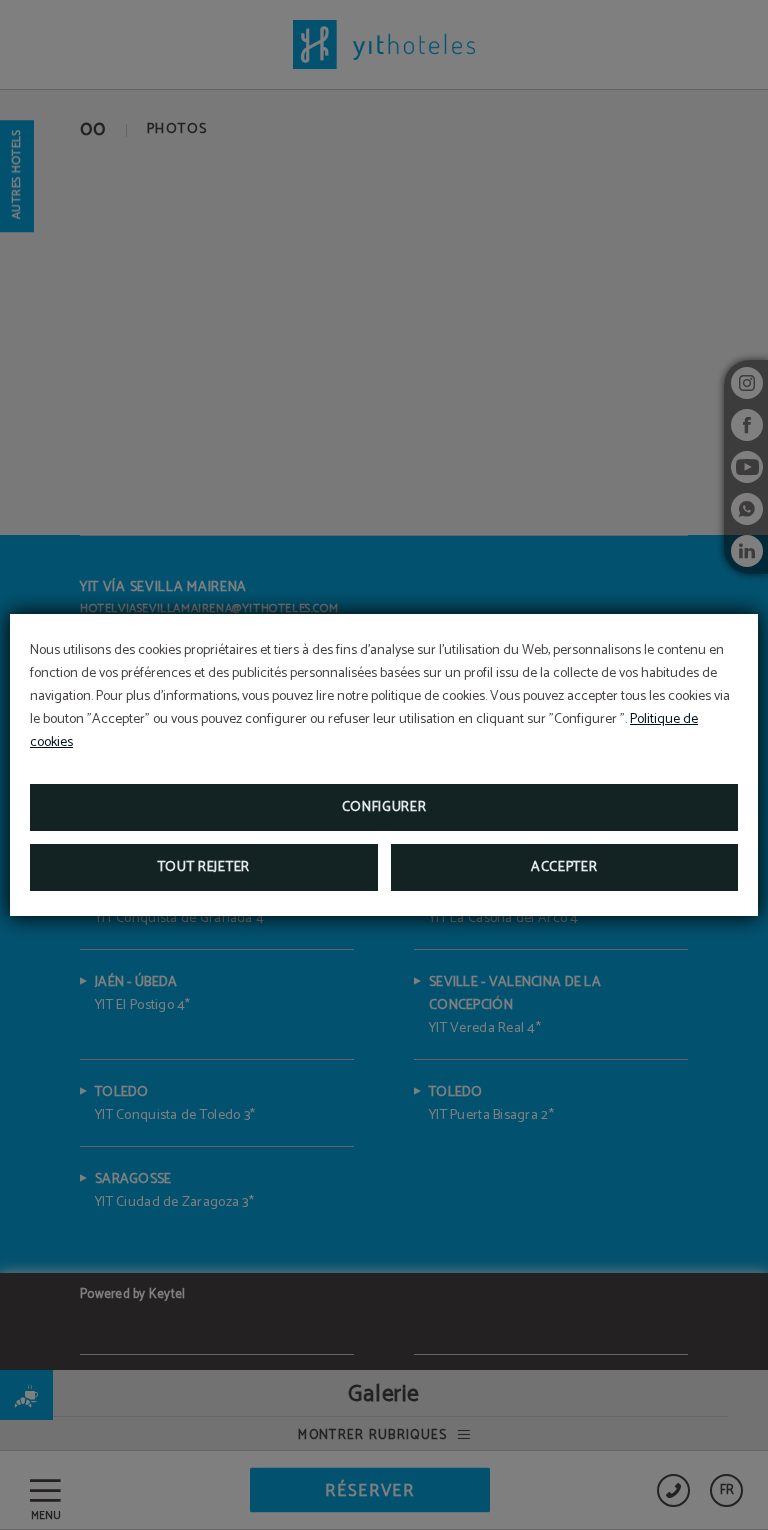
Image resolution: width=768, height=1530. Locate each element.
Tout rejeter (204, 867)
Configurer (384, 807)
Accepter (564, 867)
